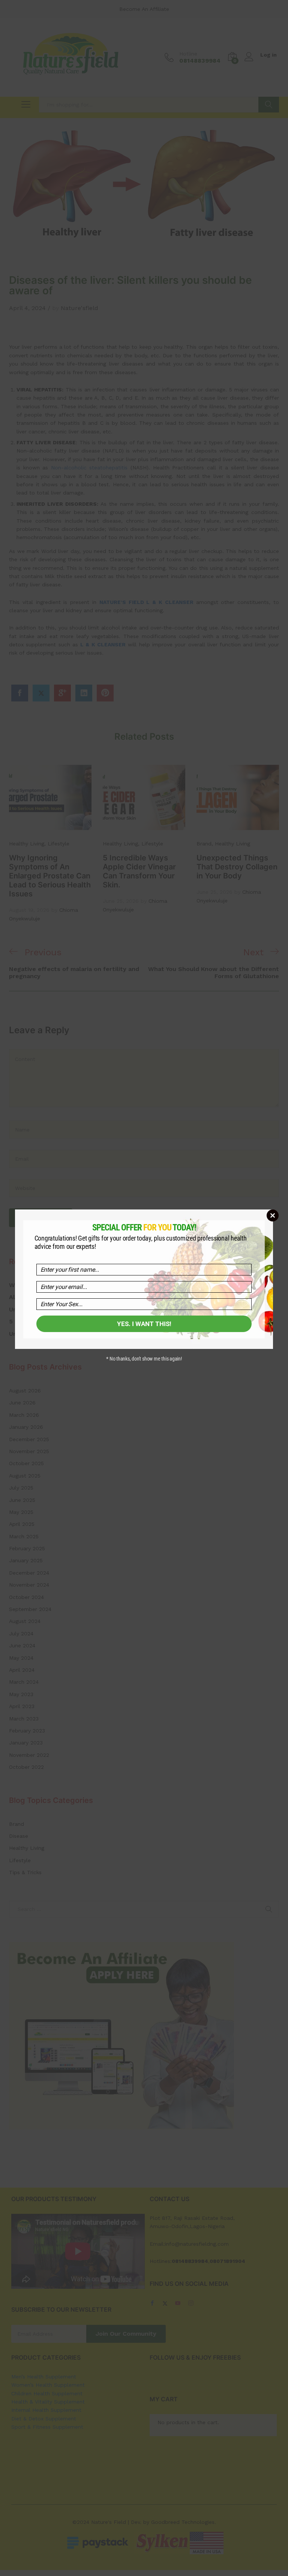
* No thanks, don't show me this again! (144, 1359)
